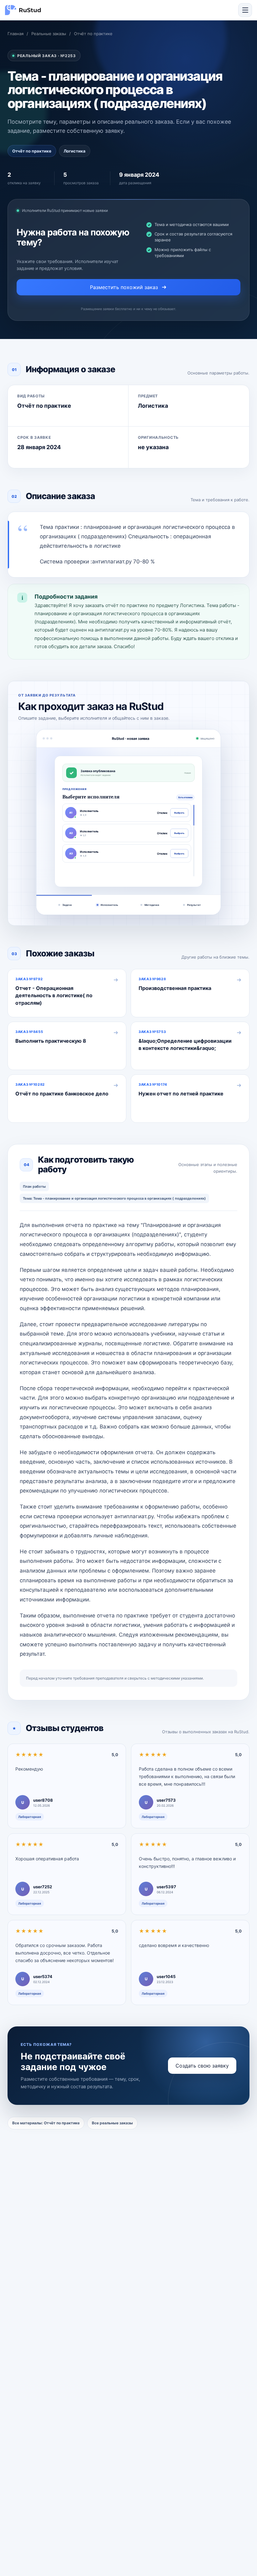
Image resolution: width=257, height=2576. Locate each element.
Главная (16, 34)
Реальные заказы (49, 34)
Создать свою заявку (202, 2066)
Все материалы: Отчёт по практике (46, 2123)
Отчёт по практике (93, 34)
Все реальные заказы (112, 2123)
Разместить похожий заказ (124, 287)
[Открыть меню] (245, 10)
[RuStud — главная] (23, 10)
